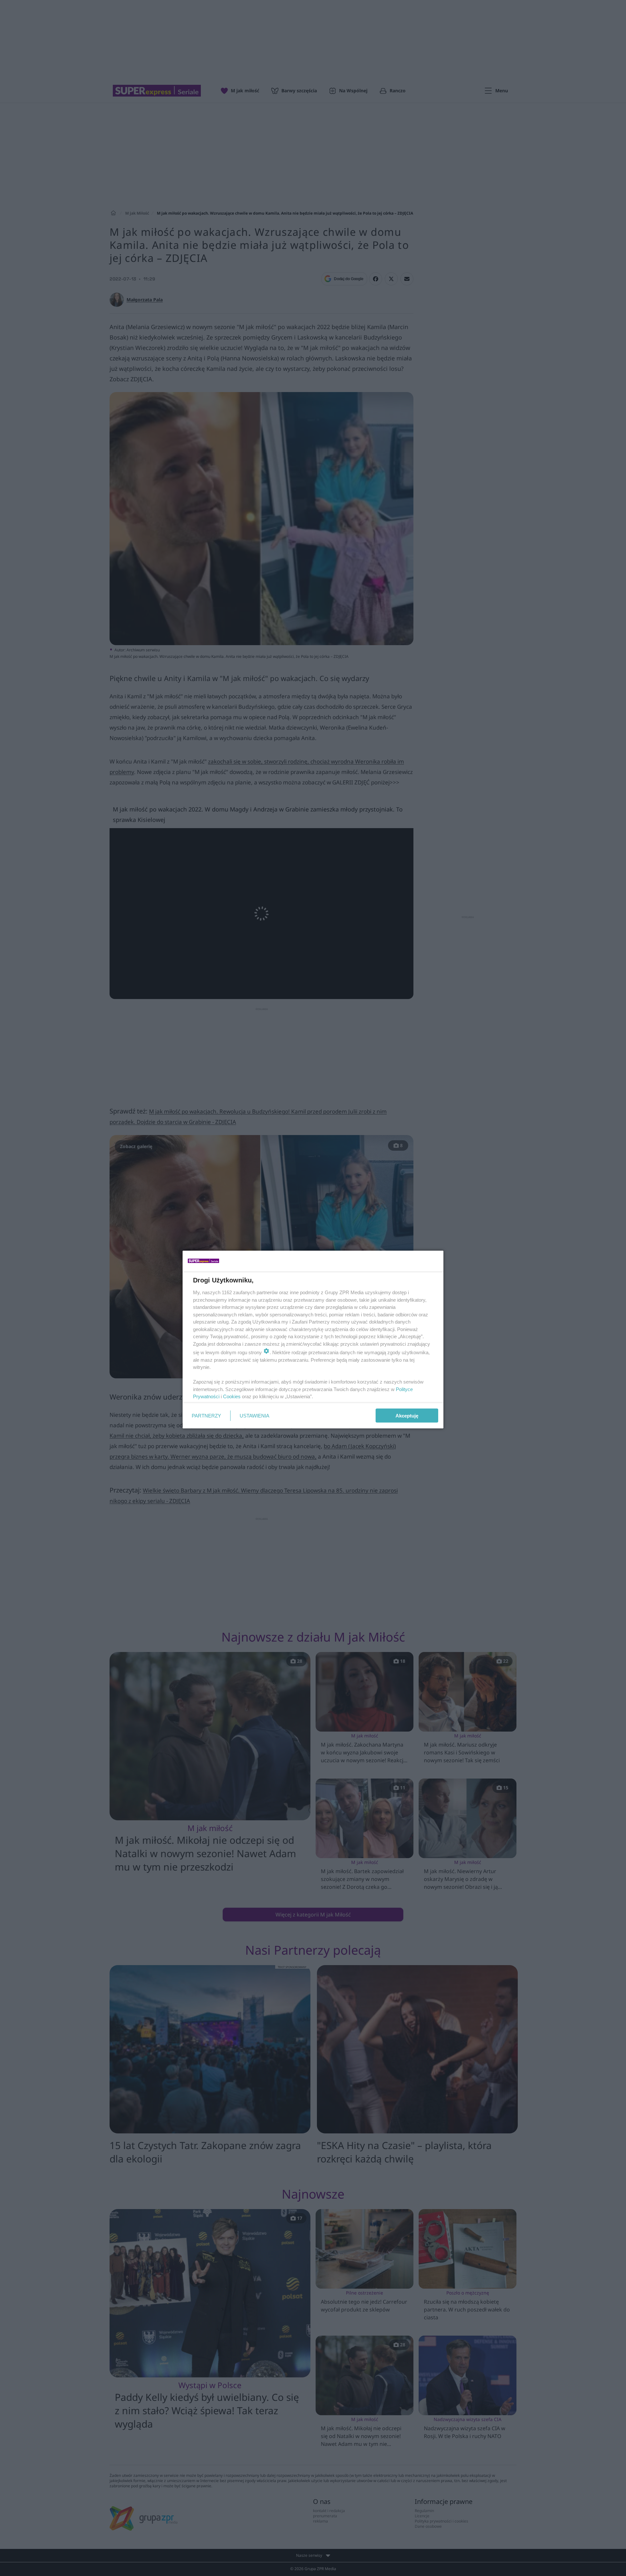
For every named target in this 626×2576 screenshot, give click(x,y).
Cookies (232, 1396)
